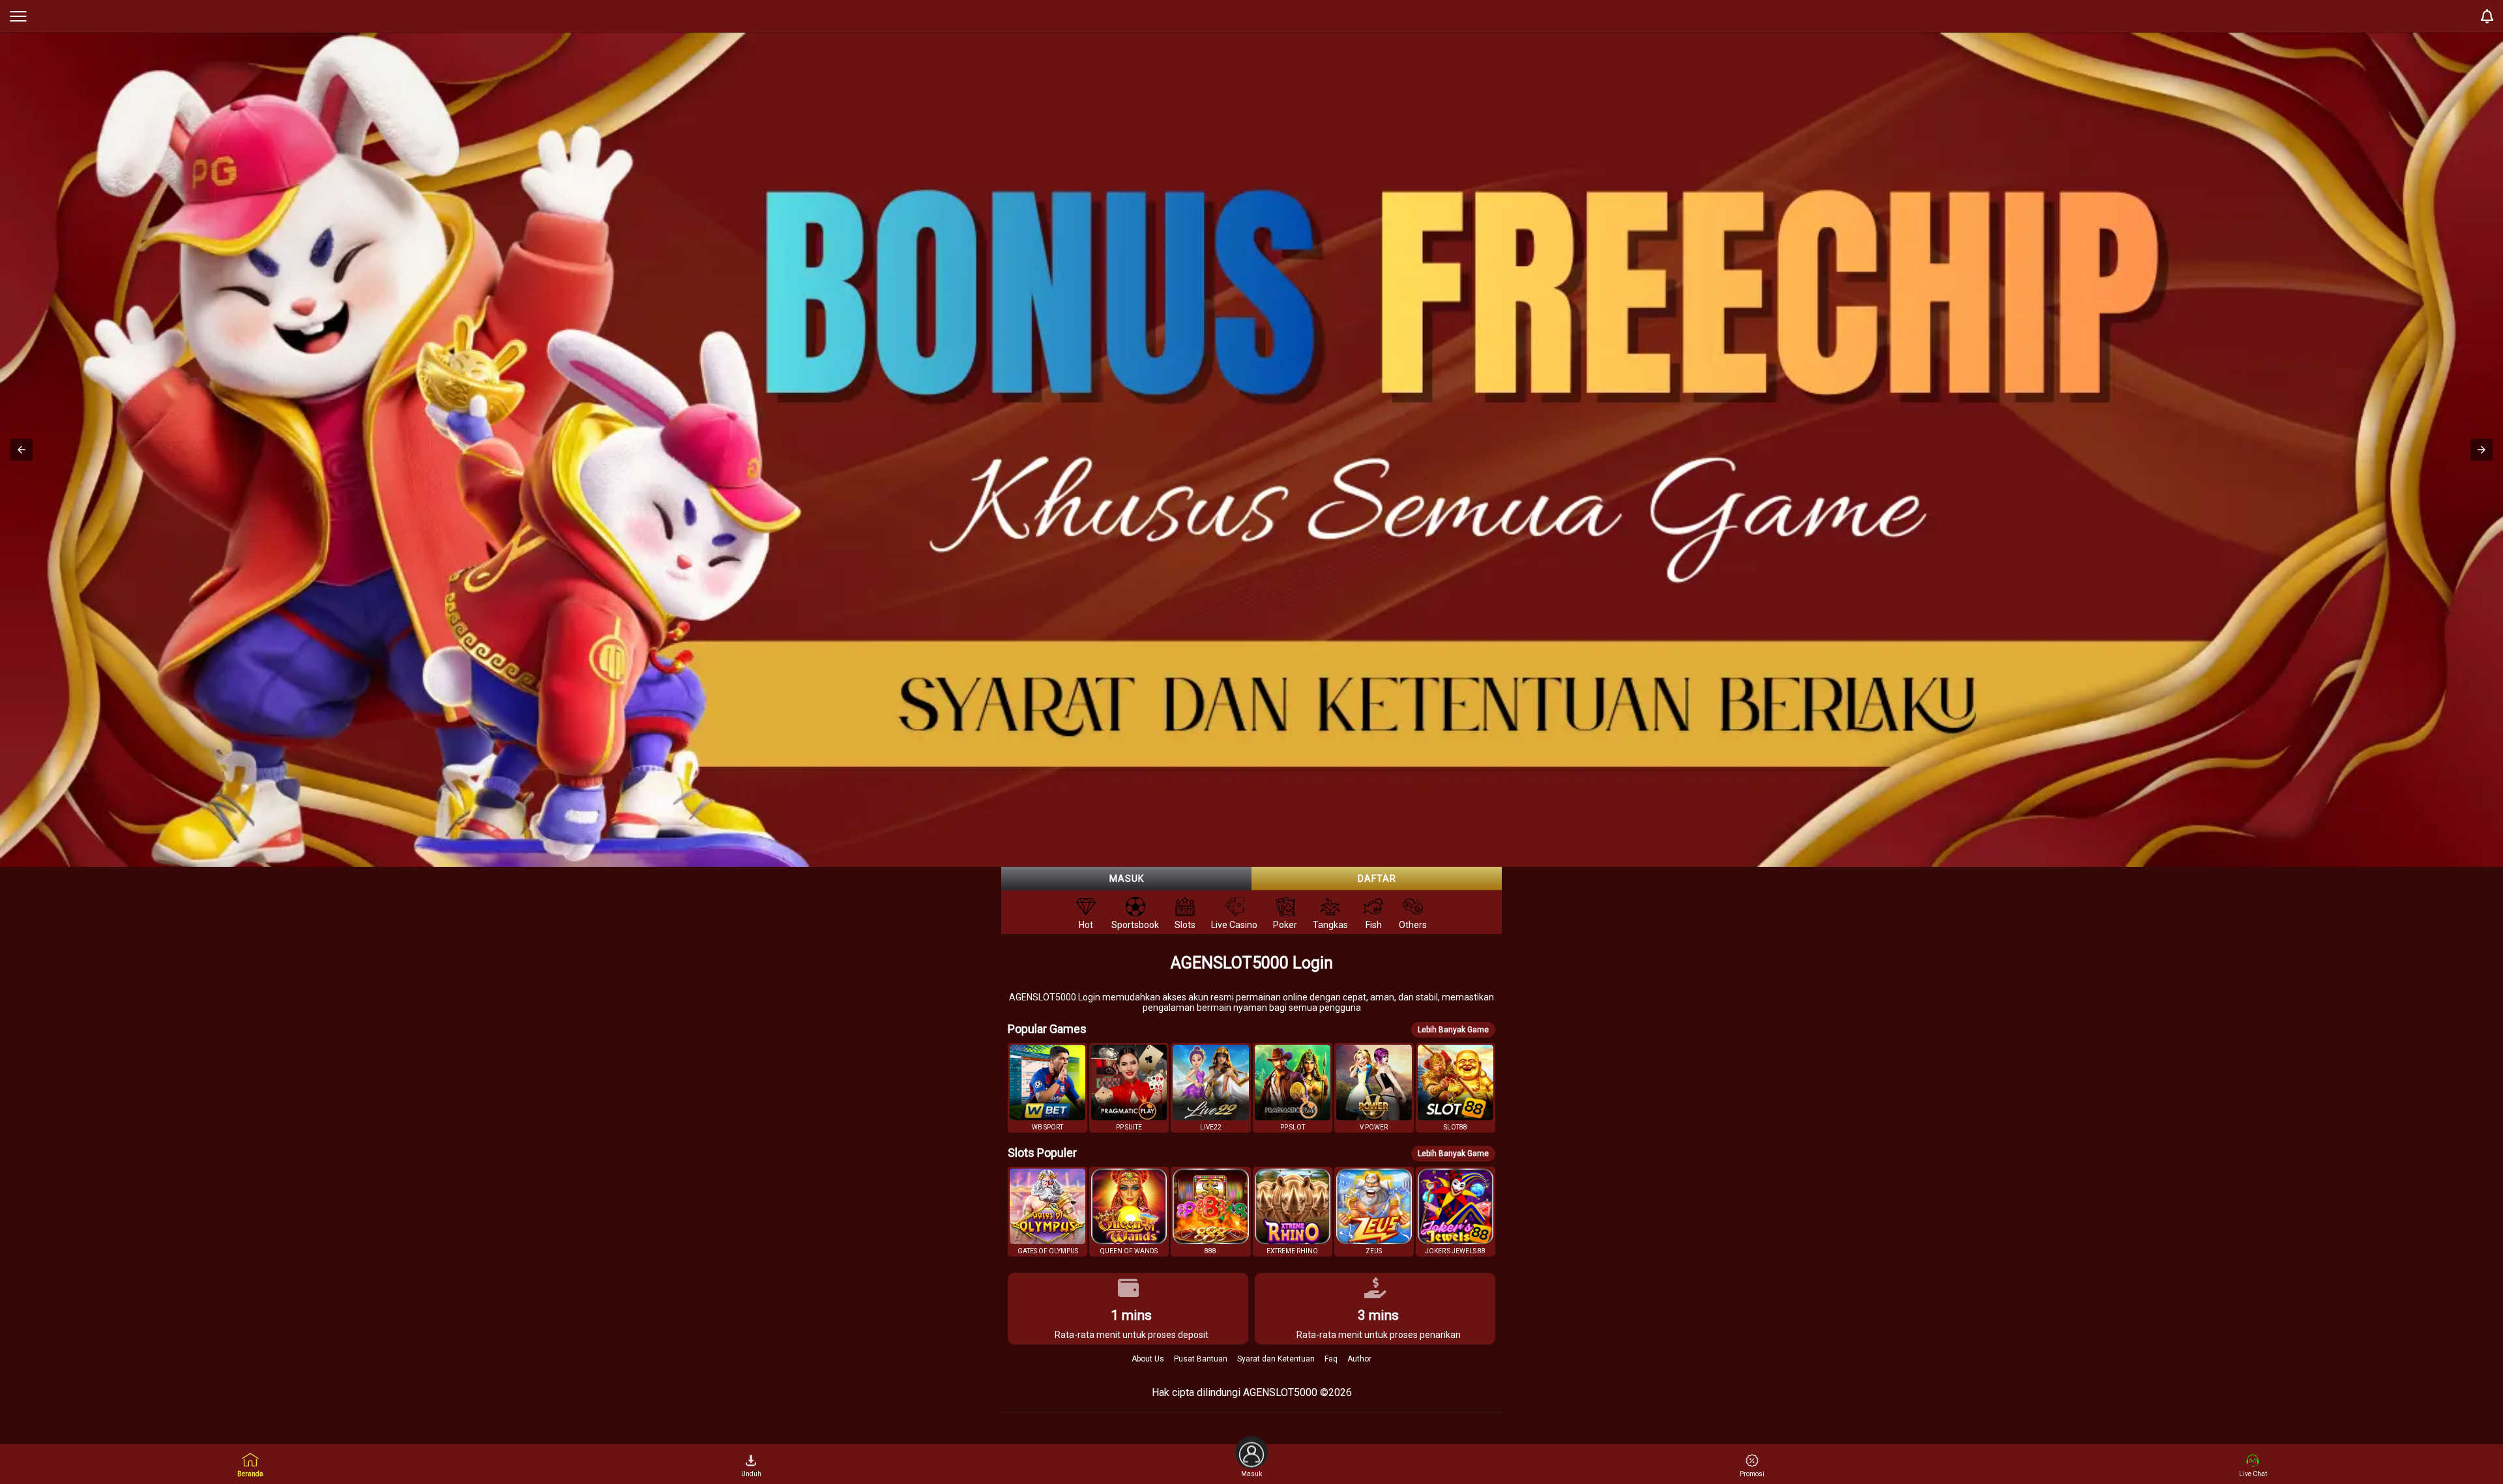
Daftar (1377, 879)
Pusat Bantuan (1201, 1359)
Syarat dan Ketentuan (1276, 1359)
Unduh (751, 1474)
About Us (1148, 1359)
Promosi (1752, 1474)
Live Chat (2253, 1474)
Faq (1331, 1359)
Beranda (250, 1474)
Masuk (1127, 879)
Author (1359, 1359)
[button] (22, 450)
